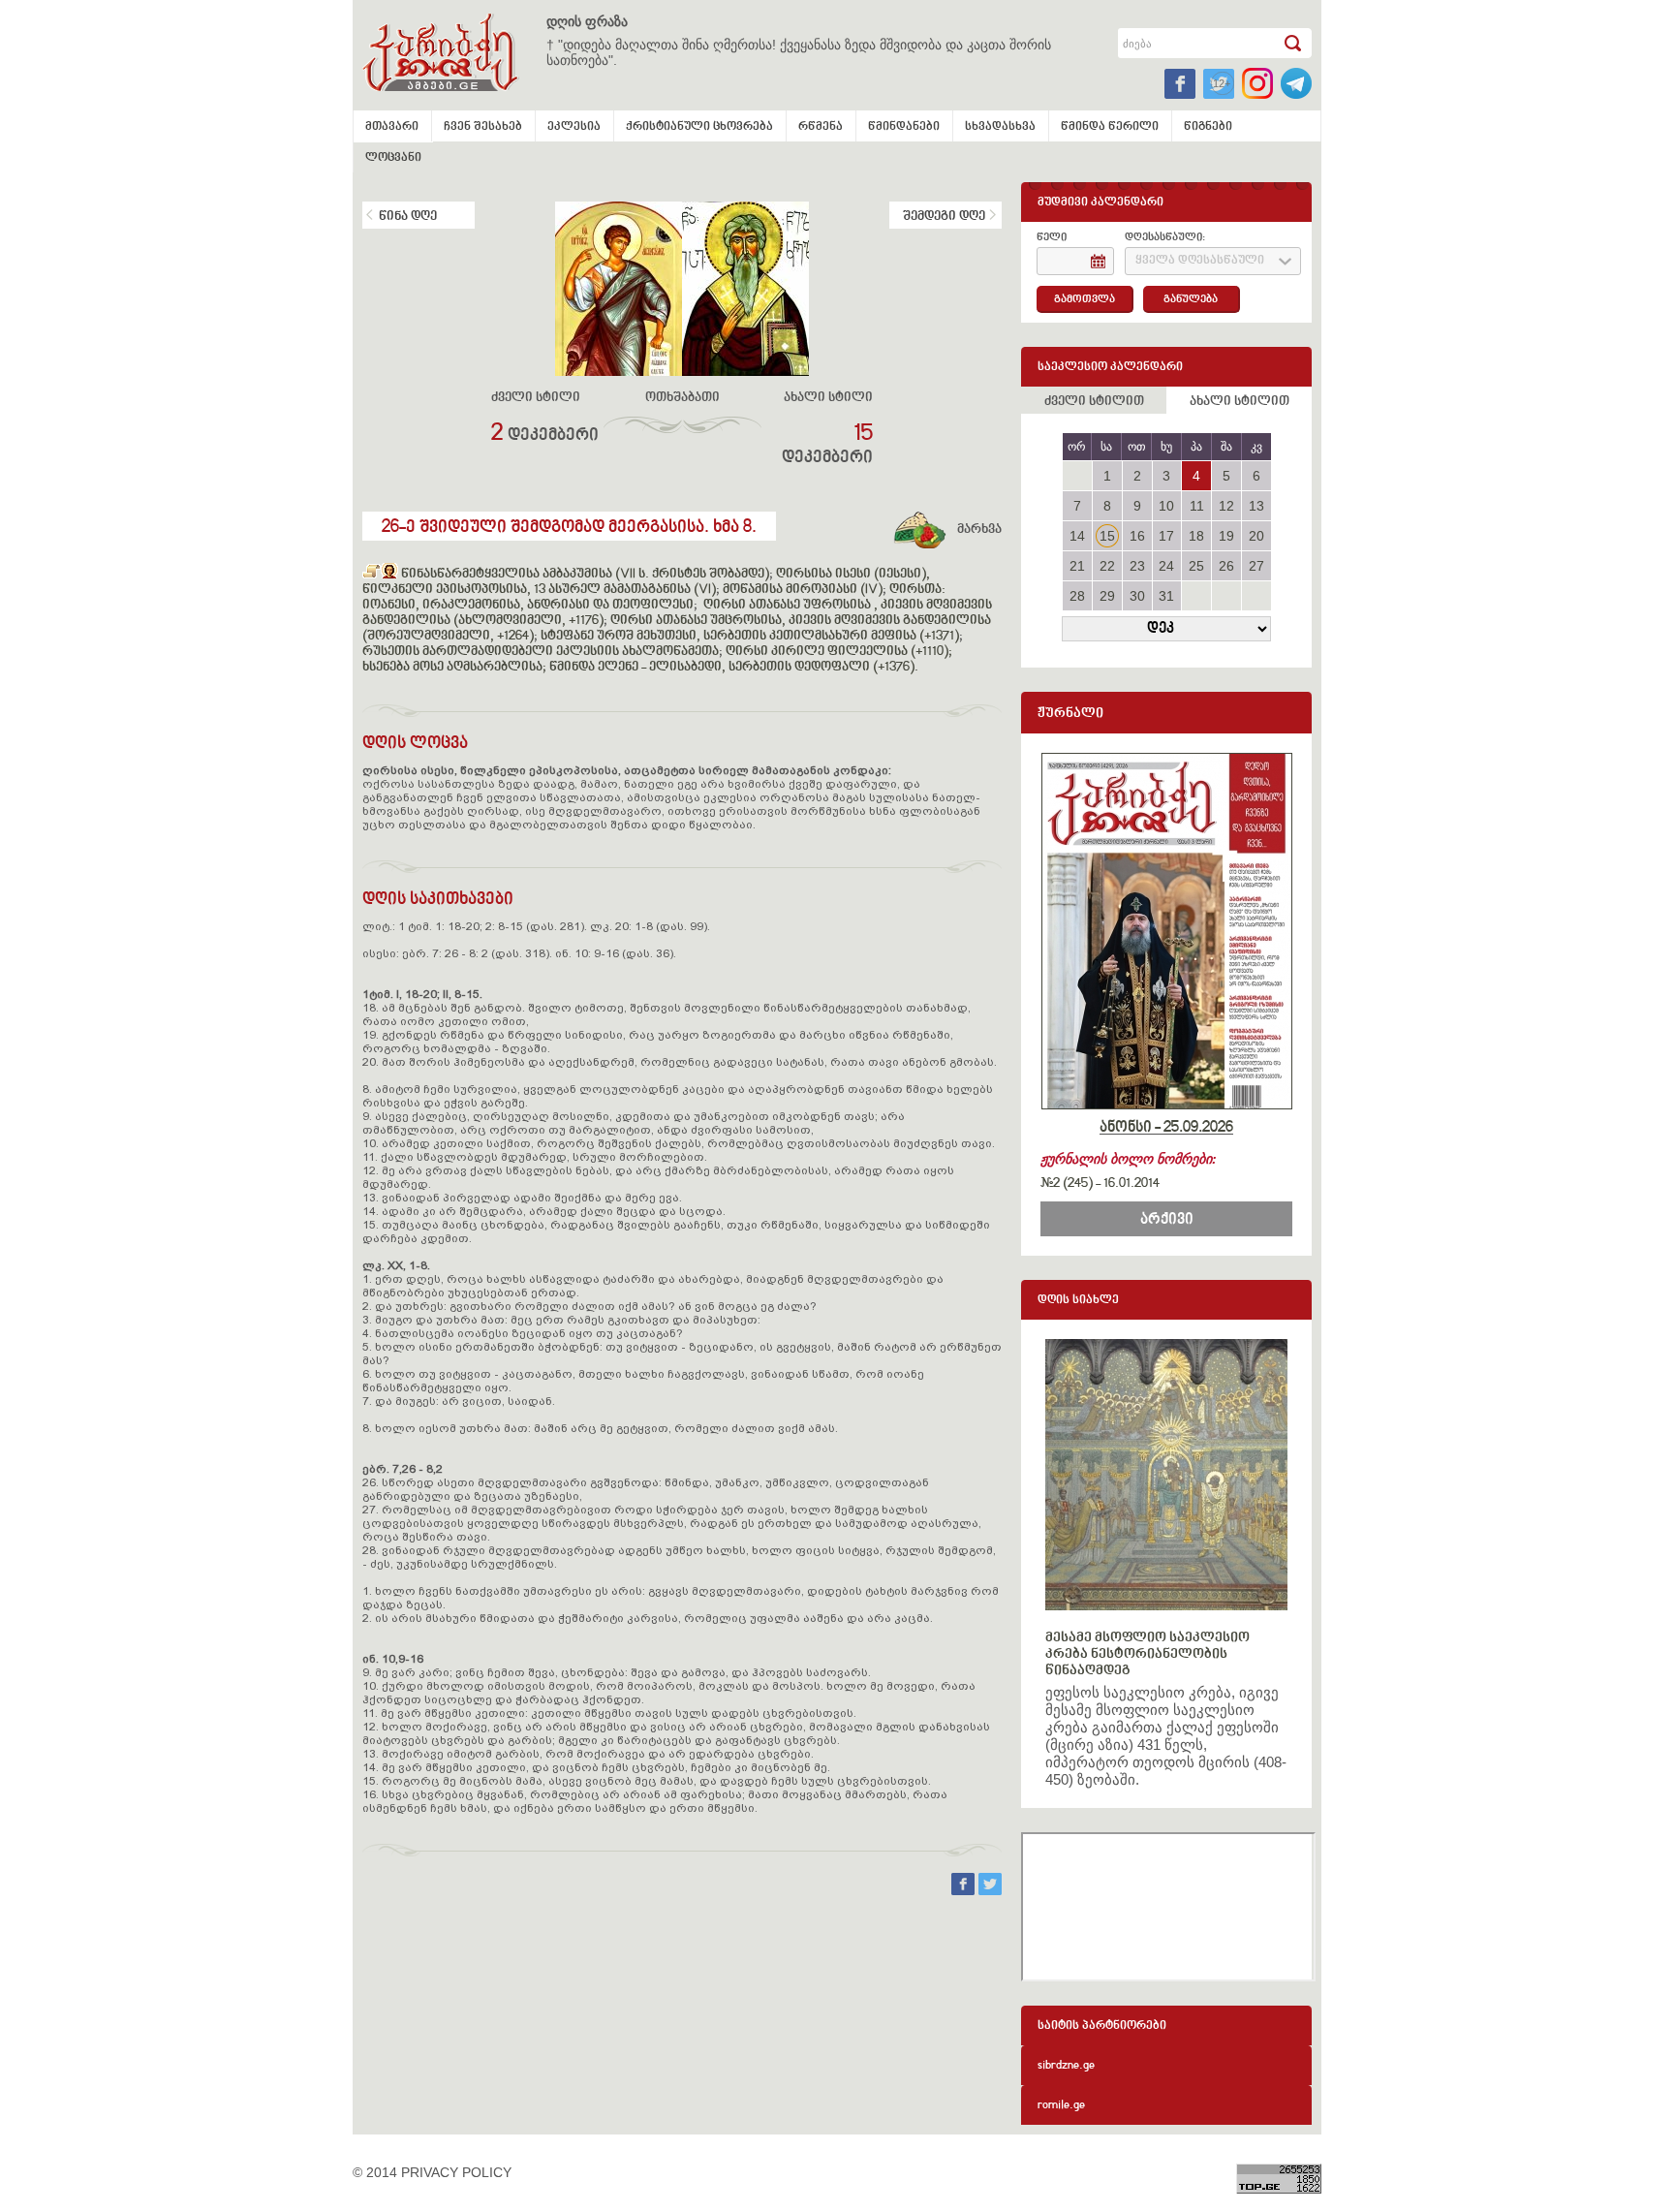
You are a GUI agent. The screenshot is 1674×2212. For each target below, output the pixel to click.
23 (1137, 566)
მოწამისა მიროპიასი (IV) (803, 590)
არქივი (1167, 1220)
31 (1166, 596)
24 (1166, 566)
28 (1077, 596)
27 (1256, 566)
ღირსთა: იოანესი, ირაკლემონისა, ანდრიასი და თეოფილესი (654, 598)
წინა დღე (408, 217)
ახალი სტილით (1240, 402)
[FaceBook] (965, 1890)
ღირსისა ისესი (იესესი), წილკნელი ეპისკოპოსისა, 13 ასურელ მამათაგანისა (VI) (646, 582)
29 (1107, 596)
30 (1137, 596)
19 (1226, 536)
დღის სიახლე (1078, 1301)
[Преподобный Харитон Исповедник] (372, 575)
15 (1107, 536)
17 (1166, 536)
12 (1226, 506)
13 (1256, 506)
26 (1226, 566)
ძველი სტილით (1094, 402)
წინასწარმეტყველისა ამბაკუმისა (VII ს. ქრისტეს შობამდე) (585, 575)
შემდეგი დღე (944, 217)
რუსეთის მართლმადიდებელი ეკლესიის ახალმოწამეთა (541, 652)
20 (1256, 536)
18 (1196, 536)
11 (1197, 506)
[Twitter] (990, 1890)
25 (1196, 566)
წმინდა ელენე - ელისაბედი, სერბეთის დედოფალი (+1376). (734, 668)
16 (1137, 536)
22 (1107, 566)
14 (1077, 536)
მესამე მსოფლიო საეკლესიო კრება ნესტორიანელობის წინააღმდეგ (1147, 1654)
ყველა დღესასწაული (1200, 261)
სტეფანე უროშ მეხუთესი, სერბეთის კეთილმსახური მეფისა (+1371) (750, 637)
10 (1166, 506)
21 (1077, 566)
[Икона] (389, 575)
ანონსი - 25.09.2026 (1166, 1128)
